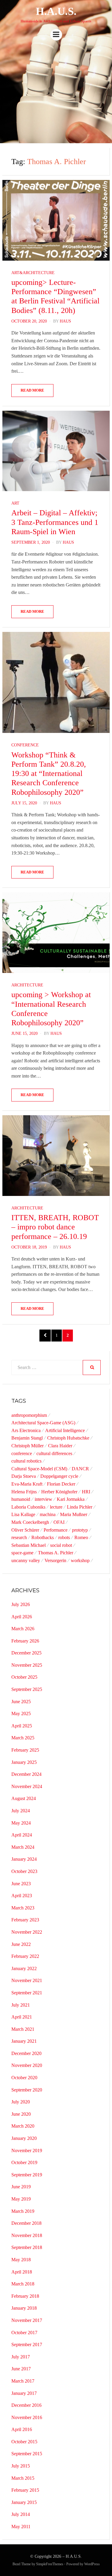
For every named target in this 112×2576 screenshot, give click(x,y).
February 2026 (25, 1641)
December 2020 (26, 2053)
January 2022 (24, 1968)
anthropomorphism (29, 1415)
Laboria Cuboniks (28, 1507)
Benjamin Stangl (27, 1438)
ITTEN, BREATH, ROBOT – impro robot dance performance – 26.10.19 (55, 1227)
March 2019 (23, 2211)
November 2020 (27, 2065)
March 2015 (23, 2478)
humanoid (21, 1499)
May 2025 (21, 1713)
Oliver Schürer (25, 1530)
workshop (80, 1560)
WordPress (92, 2564)
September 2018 (27, 2247)
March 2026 (23, 1629)
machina (48, 1514)
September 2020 (27, 2090)
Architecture (27, 985)
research (19, 1537)
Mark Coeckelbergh (30, 1522)
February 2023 (25, 1920)
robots (64, 1537)
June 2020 (21, 2114)
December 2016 (26, 2405)
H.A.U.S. (56, 11)
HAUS (65, 321)
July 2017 (21, 2357)
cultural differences (54, 1453)
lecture (56, 1507)
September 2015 (27, 2454)
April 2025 (22, 1726)
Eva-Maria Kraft (27, 1484)
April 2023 (22, 1896)
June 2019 (21, 2187)
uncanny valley (26, 1560)
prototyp (80, 1530)
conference (22, 1453)
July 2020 (21, 2102)
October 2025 (24, 1677)
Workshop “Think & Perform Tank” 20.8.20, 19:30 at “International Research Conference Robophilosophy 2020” (49, 774)
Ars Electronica (26, 1430)
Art (15, 503)
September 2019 (27, 2175)
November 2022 (27, 1932)
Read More (32, 390)
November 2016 (27, 2417)
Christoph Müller (27, 1446)
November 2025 (27, 1665)
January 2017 (24, 2393)
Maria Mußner (74, 1514)
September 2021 (27, 1993)
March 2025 (23, 1738)
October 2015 (24, 2442)
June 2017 (21, 2369)
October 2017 (24, 2333)
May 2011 (21, 2527)
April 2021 (22, 2017)
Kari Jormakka (71, 1499)
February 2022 (25, 1956)
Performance (56, 1530)
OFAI (59, 1522)
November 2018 (27, 2235)
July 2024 (21, 1811)
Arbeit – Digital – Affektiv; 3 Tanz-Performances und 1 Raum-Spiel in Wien (55, 522)
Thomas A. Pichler (56, 1553)
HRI (86, 1492)
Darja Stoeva (24, 1476)
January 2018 (24, 2308)
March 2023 (23, 1908)
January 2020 (24, 2138)
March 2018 (23, 2284)
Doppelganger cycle (59, 1476)
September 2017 (27, 2344)
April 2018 (22, 2272)
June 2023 (21, 1884)
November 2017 (27, 2320)
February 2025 (25, 1750)
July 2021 (21, 2005)
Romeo (81, 1537)
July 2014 (21, 2514)
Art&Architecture (33, 273)
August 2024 (24, 1798)
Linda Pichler (80, 1507)
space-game (22, 1553)
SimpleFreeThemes (50, 2564)
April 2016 (22, 2429)
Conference (25, 745)
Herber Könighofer (59, 1492)
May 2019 (21, 2199)
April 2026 (22, 1617)
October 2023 (24, 1871)
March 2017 (23, 2381)
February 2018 (25, 2296)
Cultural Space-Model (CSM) (39, 1469)
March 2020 (23, 2126)
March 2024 (23, 1847)
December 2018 (26, 2223)
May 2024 (21, 1823)
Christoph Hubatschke (68, 1438)
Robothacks (43, 1537)
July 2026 (21, 1604)
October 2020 (24, 2078)
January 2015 (24, 2502)
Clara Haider (60, 1446)
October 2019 (24, 2162)
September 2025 (27, 1689)
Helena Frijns (24, 1492)
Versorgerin (55, 1560)
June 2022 (21, 1944)
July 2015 (21, 2466)
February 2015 (25, 2490)
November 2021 (27, 1980)
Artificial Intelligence (65, 1430)
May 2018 (21, 2260)
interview (43, 1499)
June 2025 (21, 1702)
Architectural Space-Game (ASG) (43, 1423)
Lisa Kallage (23, 1514)
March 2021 (23, 2029)
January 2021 (24, 2041)
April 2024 (22, 1835)
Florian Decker (61, 1484)
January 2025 (24, 1762)
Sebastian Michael (29, 1545)
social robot (61, 1545)
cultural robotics (26, 1461)
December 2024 (26, 1774)
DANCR (80, 1469)
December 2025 (26, 1653)
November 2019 (27, 2151)
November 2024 (27, 1786)
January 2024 (24, 1859)
